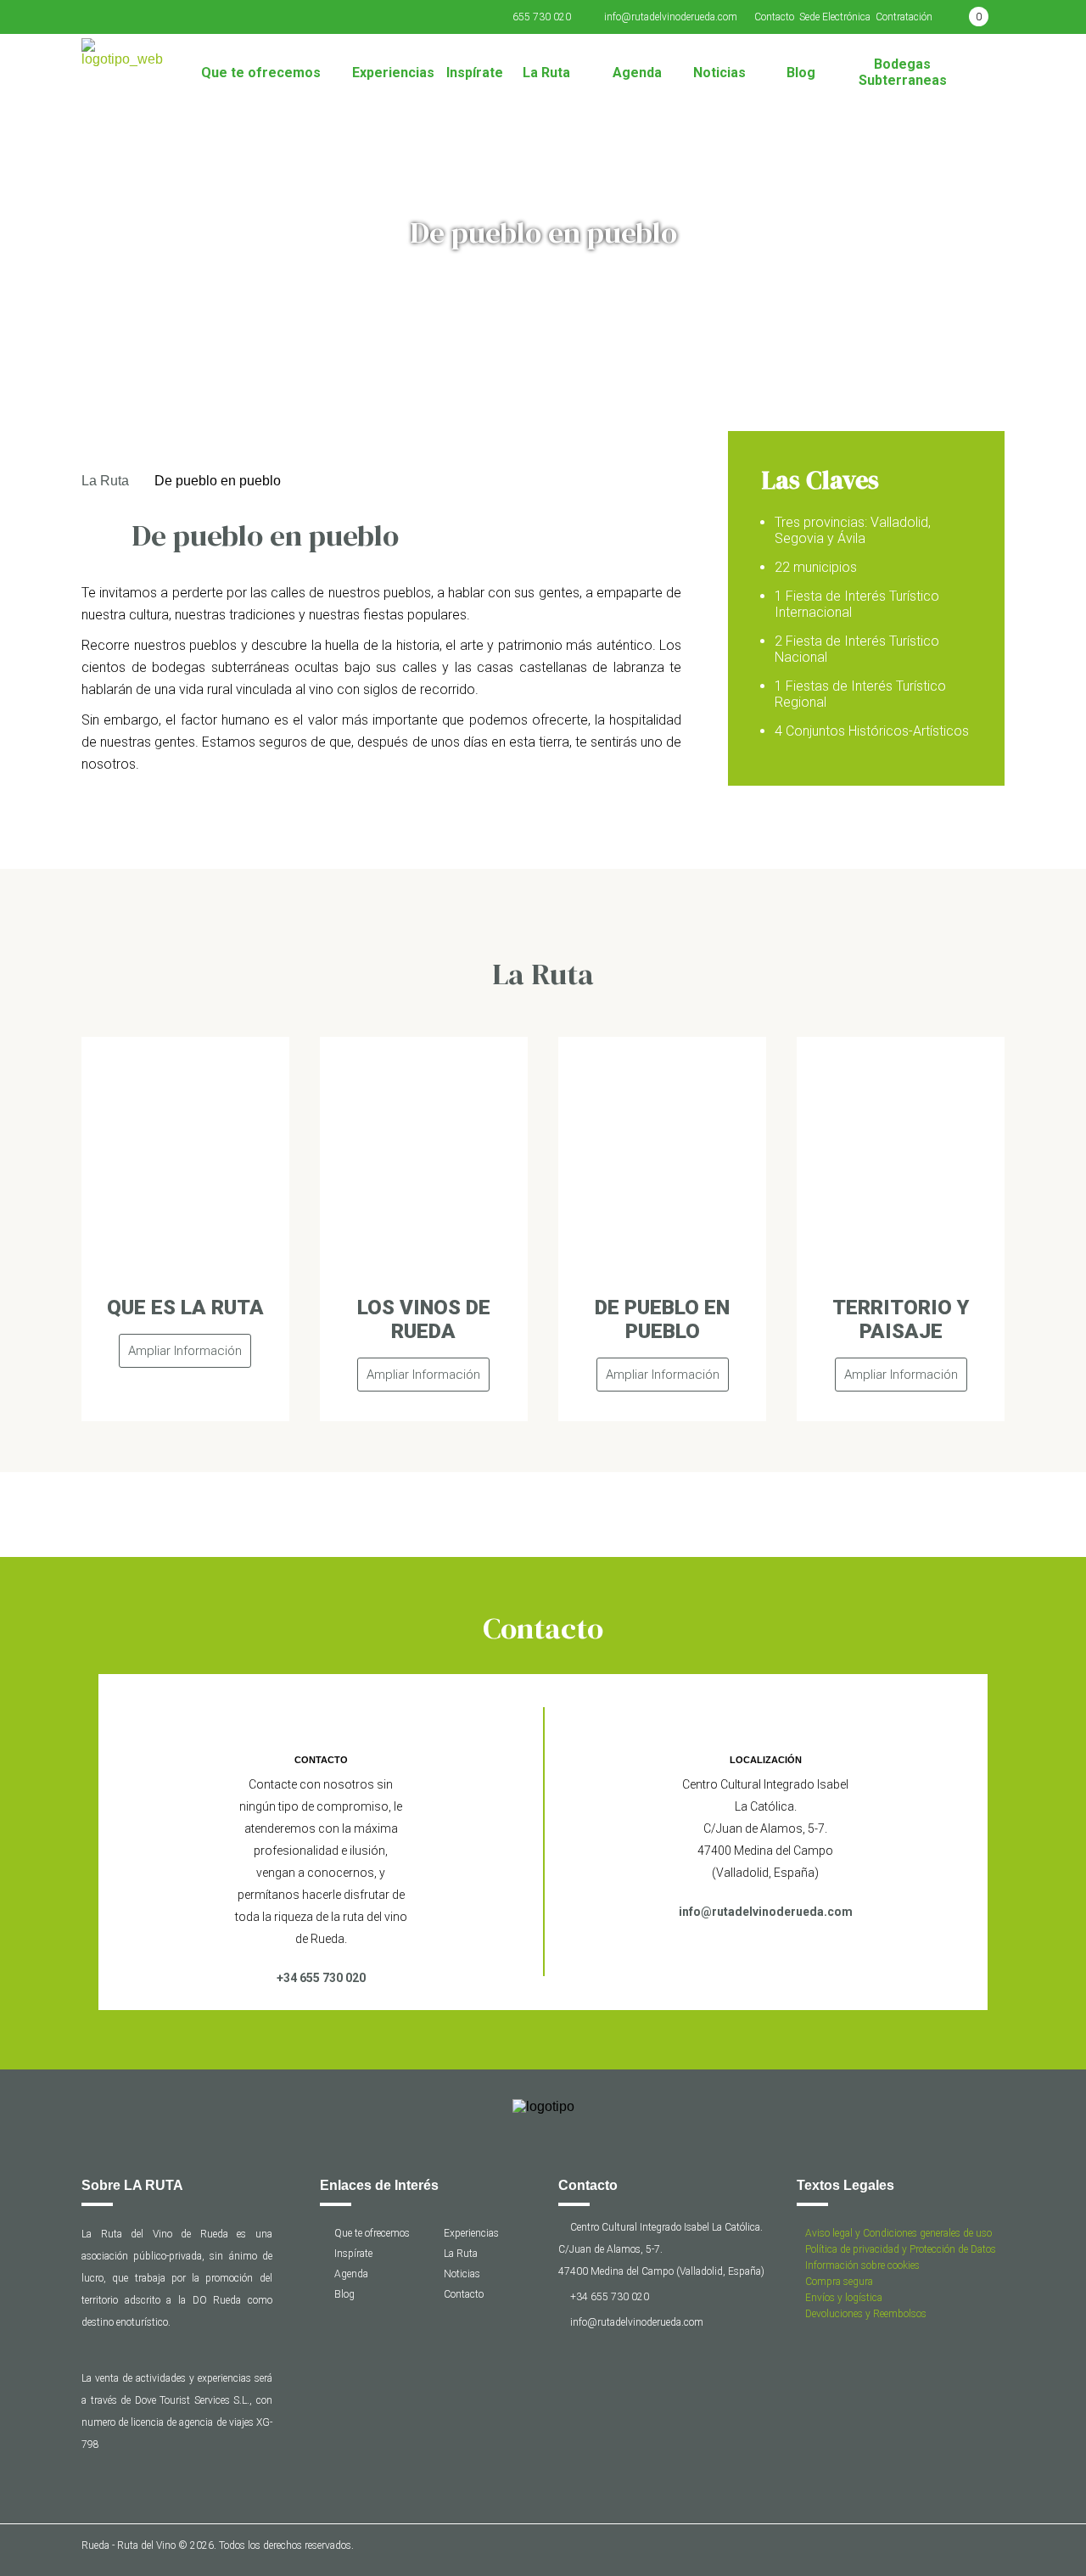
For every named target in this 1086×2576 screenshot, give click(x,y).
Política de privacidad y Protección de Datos (901, 2249)
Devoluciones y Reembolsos (866, 2314)
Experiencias (393, 73)
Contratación (904, 17)
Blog (801, 73)
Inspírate (475, 73)
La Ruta (546, 73)
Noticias (719, 73)
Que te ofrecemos (261, 73)
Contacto (774, 17)
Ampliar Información (185, 1351)
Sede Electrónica (835, 17)
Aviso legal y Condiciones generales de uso (898, 2233)
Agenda (637, 73)
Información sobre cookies (862, 2265)
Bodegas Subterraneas (903, 72)
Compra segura (839, 2282)
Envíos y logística (844, 2298)
